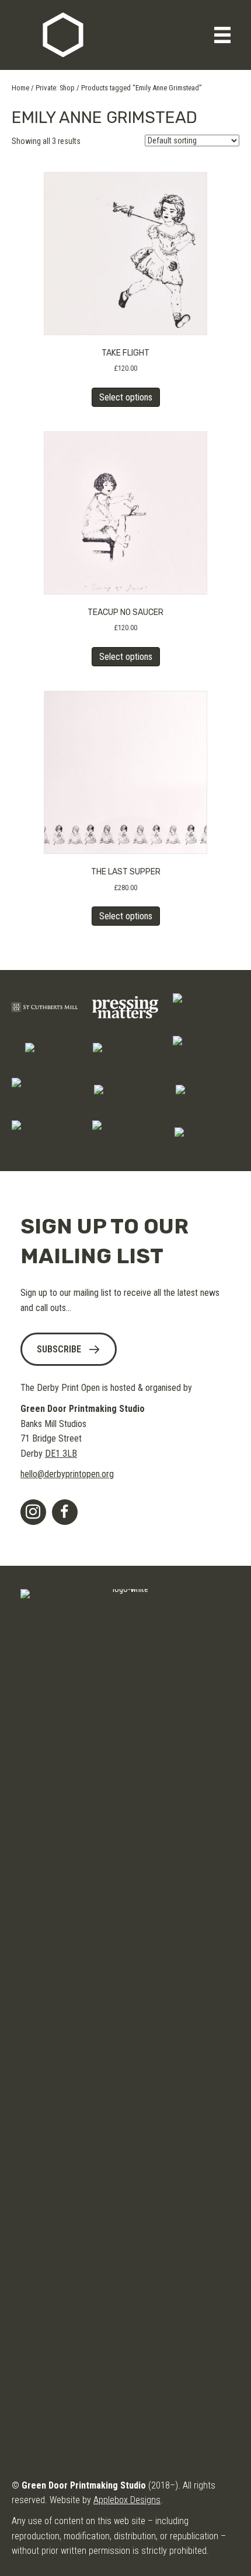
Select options (126, 397)
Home (20, 88)
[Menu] (222, 35)
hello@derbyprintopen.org (67, 1474)
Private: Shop (55, 88)
